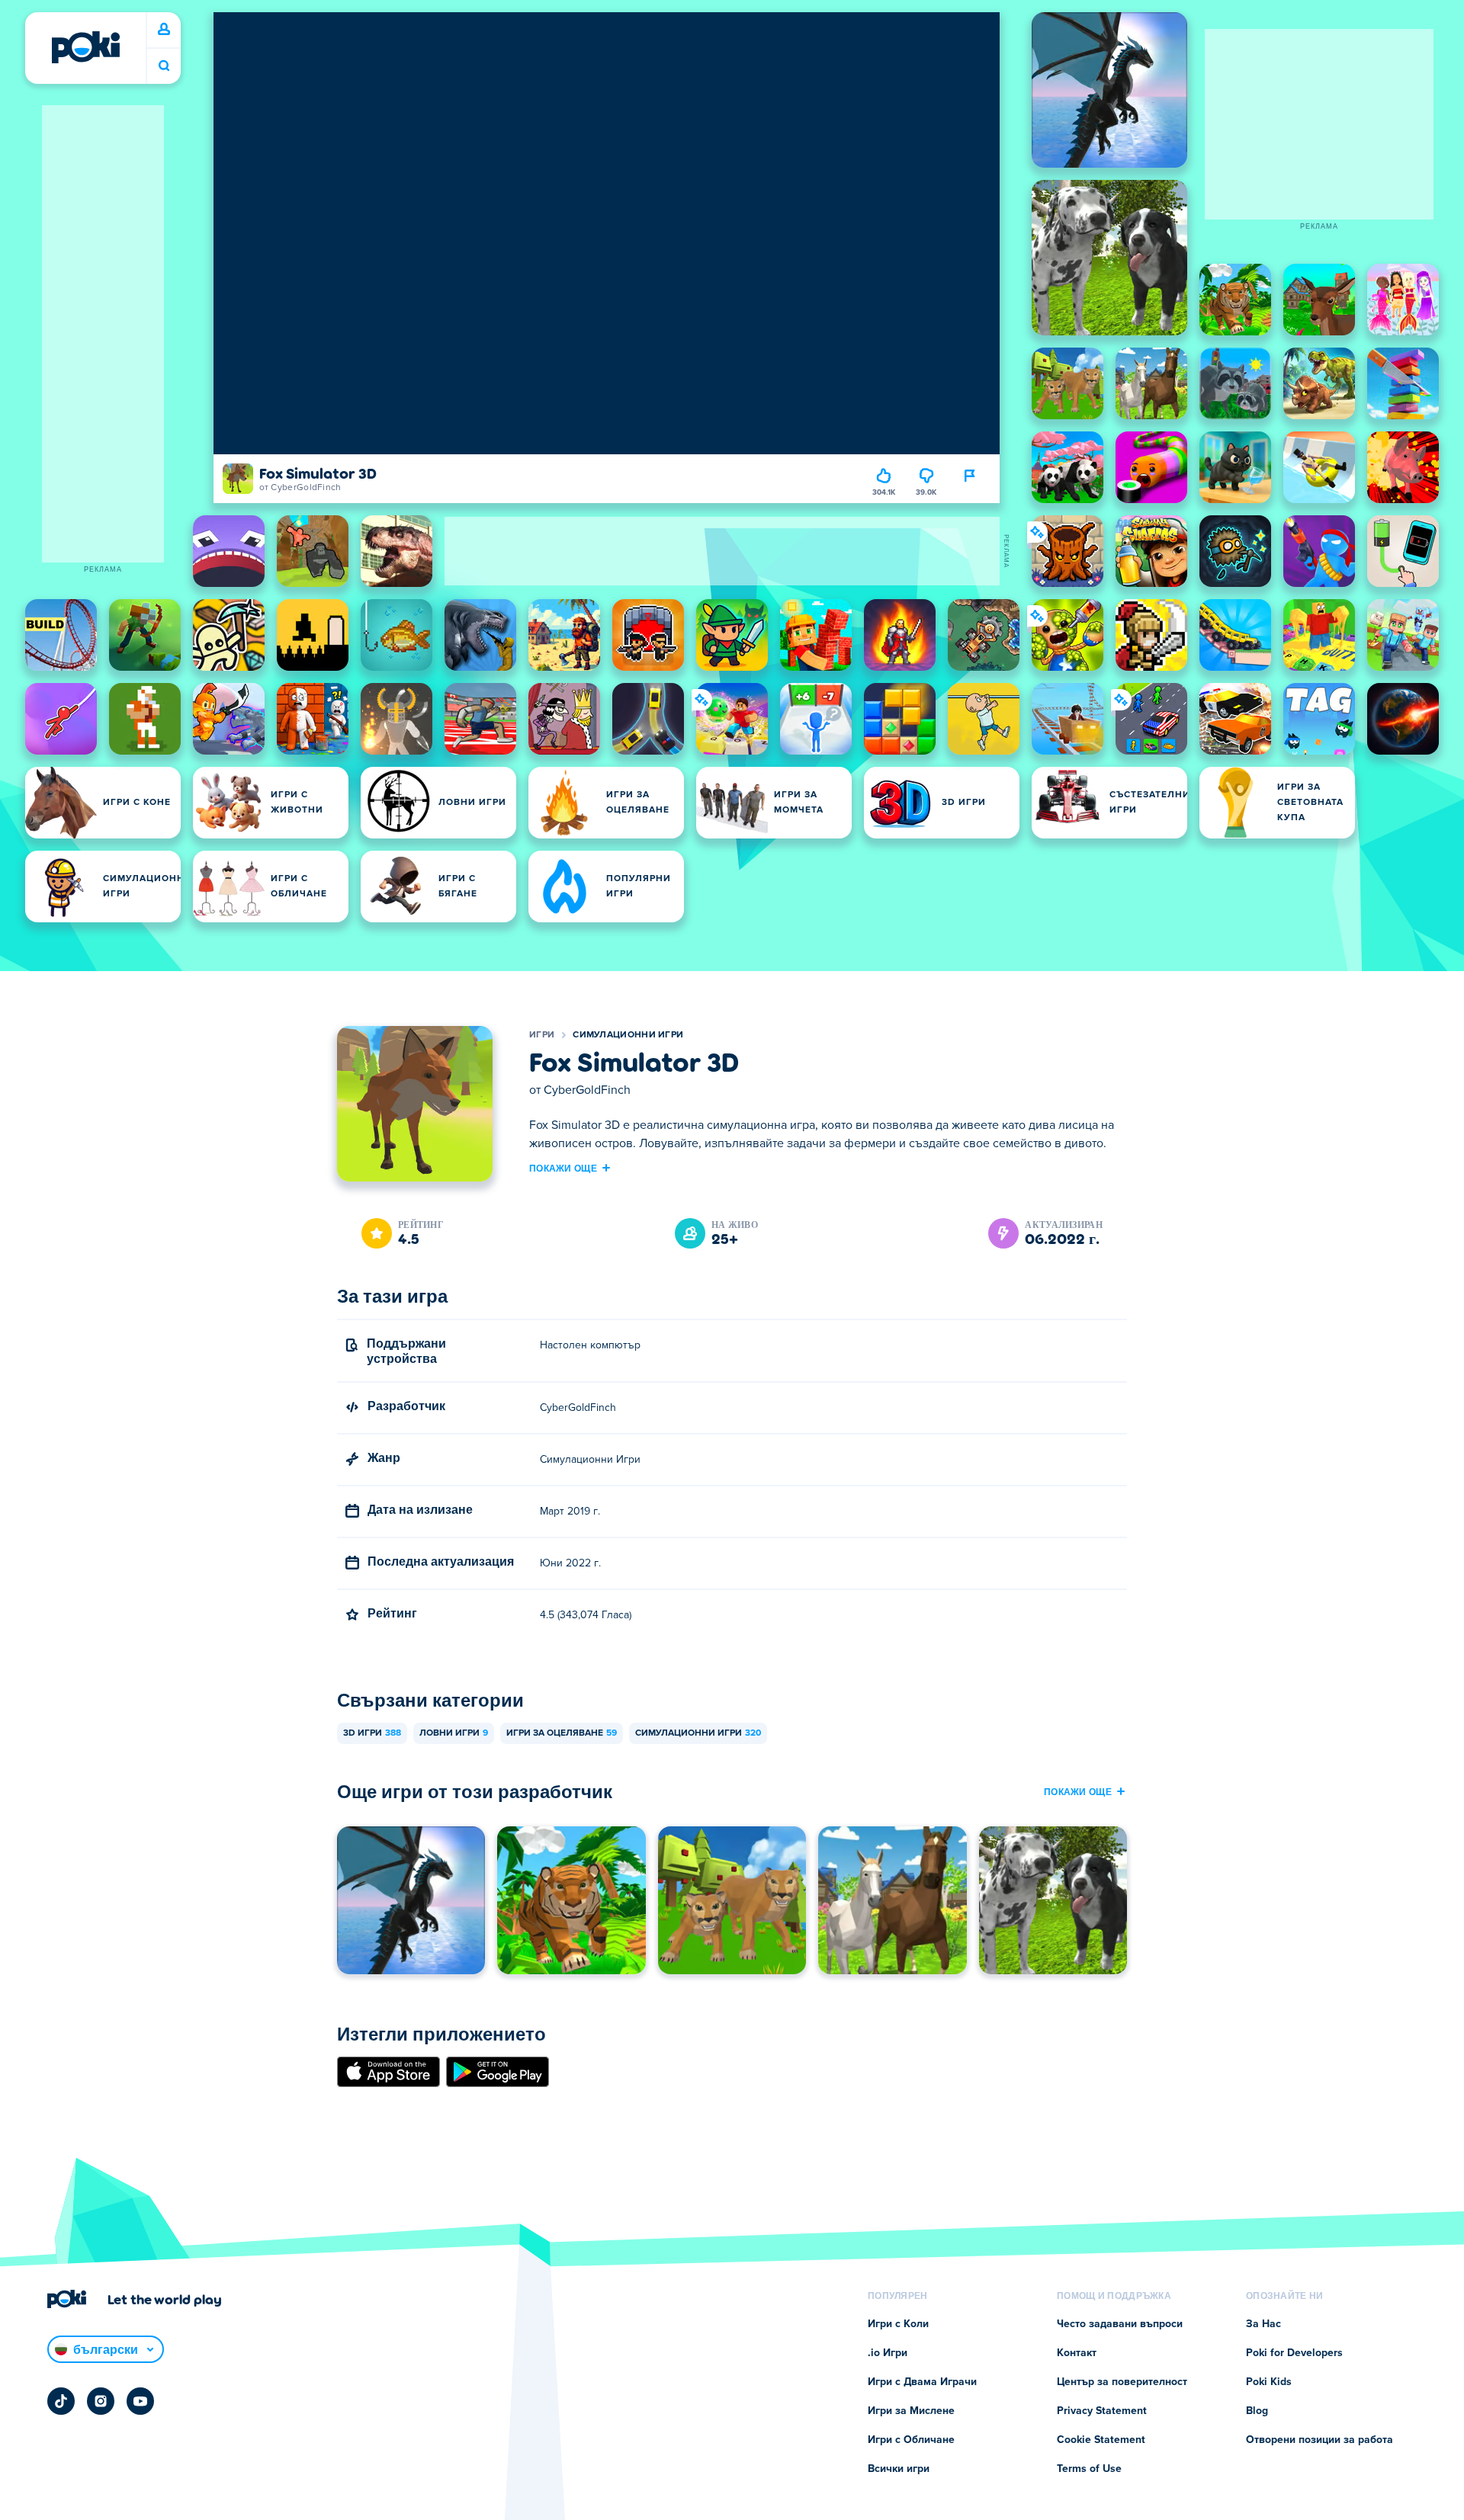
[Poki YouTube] (140, 2401)
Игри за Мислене (911, 2411)
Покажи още (563, 1168)
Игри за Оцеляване (562, 1733)
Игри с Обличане (911, 2440)
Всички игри (899, 2469)
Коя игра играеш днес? (164, 66)
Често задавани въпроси (1120, 2324)
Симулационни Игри (628, 1035)
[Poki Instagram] (101, 2401)
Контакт (1077, 2353)
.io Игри (888, 2353)
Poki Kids (1269, 2382)
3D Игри (372, 1733)
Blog (1257, 2411)
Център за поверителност (1122, 2382)
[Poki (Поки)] (85, 47)
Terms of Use (1089, 2469)
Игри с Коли (898, 2324)
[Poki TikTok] (61, 2401)
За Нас (1263, 2324)
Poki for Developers (1294, 2353)
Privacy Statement (1102, 2411)
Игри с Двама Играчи (922, 2382)
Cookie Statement (1101, 2440)
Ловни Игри (454, 1733)
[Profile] (164, 30)
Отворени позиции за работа (1320, 2440)
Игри (542, 1035)
